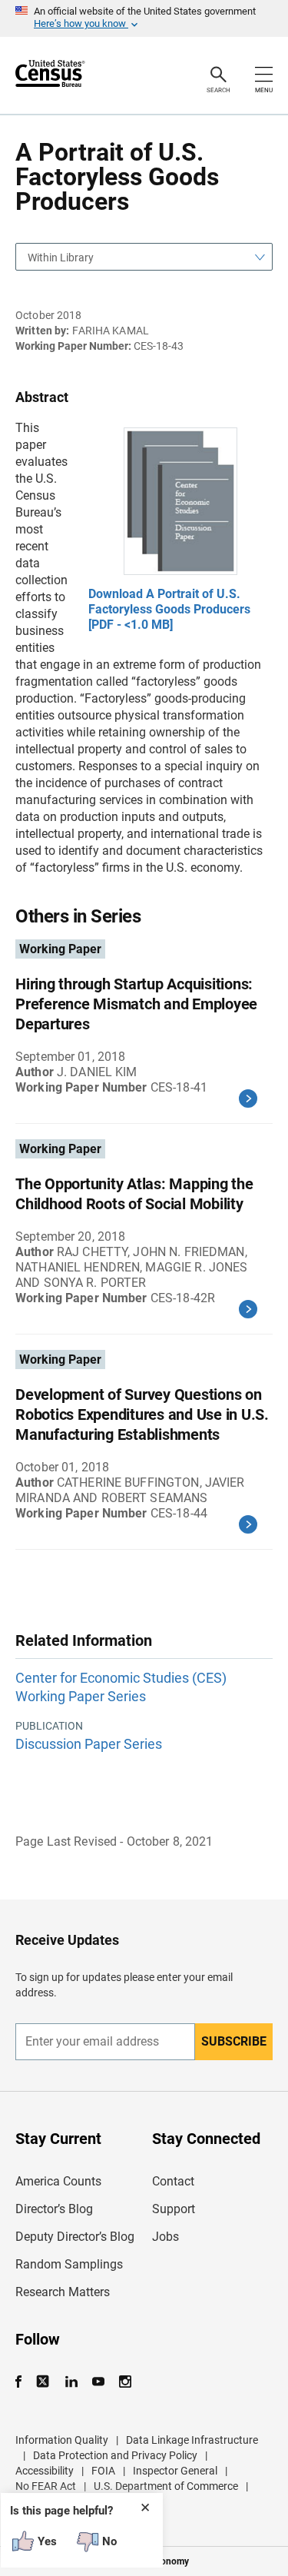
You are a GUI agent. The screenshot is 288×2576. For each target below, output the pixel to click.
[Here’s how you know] (144, 18)
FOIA (103, 2471)
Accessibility (45, 2471)
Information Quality (62, 2440)
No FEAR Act (46, 2486)
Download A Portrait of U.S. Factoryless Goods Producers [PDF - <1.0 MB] (169, 609)
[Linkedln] (71, 2382)
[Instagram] (125, 2382)
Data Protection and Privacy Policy (115, 2455)
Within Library (61, 258)
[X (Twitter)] (44, 2382)
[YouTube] (98, 2382)
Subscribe (234, 2041)
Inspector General (175, 2471)
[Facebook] (23, 2382)
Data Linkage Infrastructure (192, 2440)
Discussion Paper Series (89, 1744)
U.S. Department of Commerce (166, 2486)
